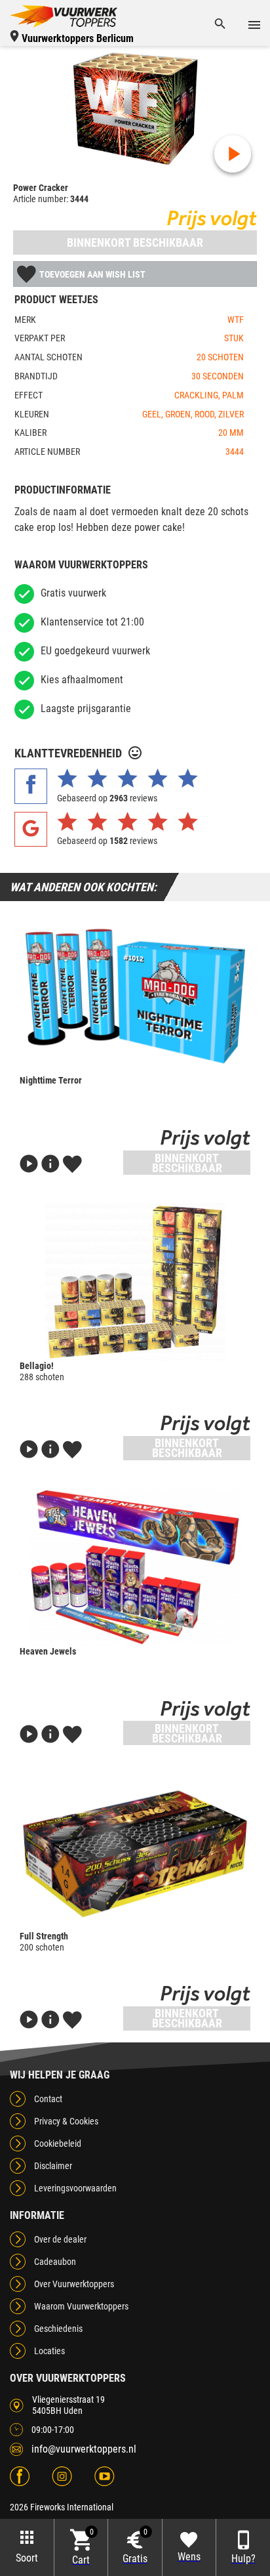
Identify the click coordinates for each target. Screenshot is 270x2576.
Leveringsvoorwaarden (75, 2188)
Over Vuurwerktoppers (74, 2284)
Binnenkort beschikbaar (135, 243)
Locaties (49, 2351)
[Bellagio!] (135, 1282)
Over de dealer (60, 2239)
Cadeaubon (55, 2262)
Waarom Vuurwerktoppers (81, 2306)
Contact (48, 2099)
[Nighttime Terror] (135, 996)
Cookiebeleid (58, 2143)
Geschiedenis (58, 2329)
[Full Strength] (135, 1852)
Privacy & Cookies (66, 2121)
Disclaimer (53, 2166)
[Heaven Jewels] (135, 1567)
